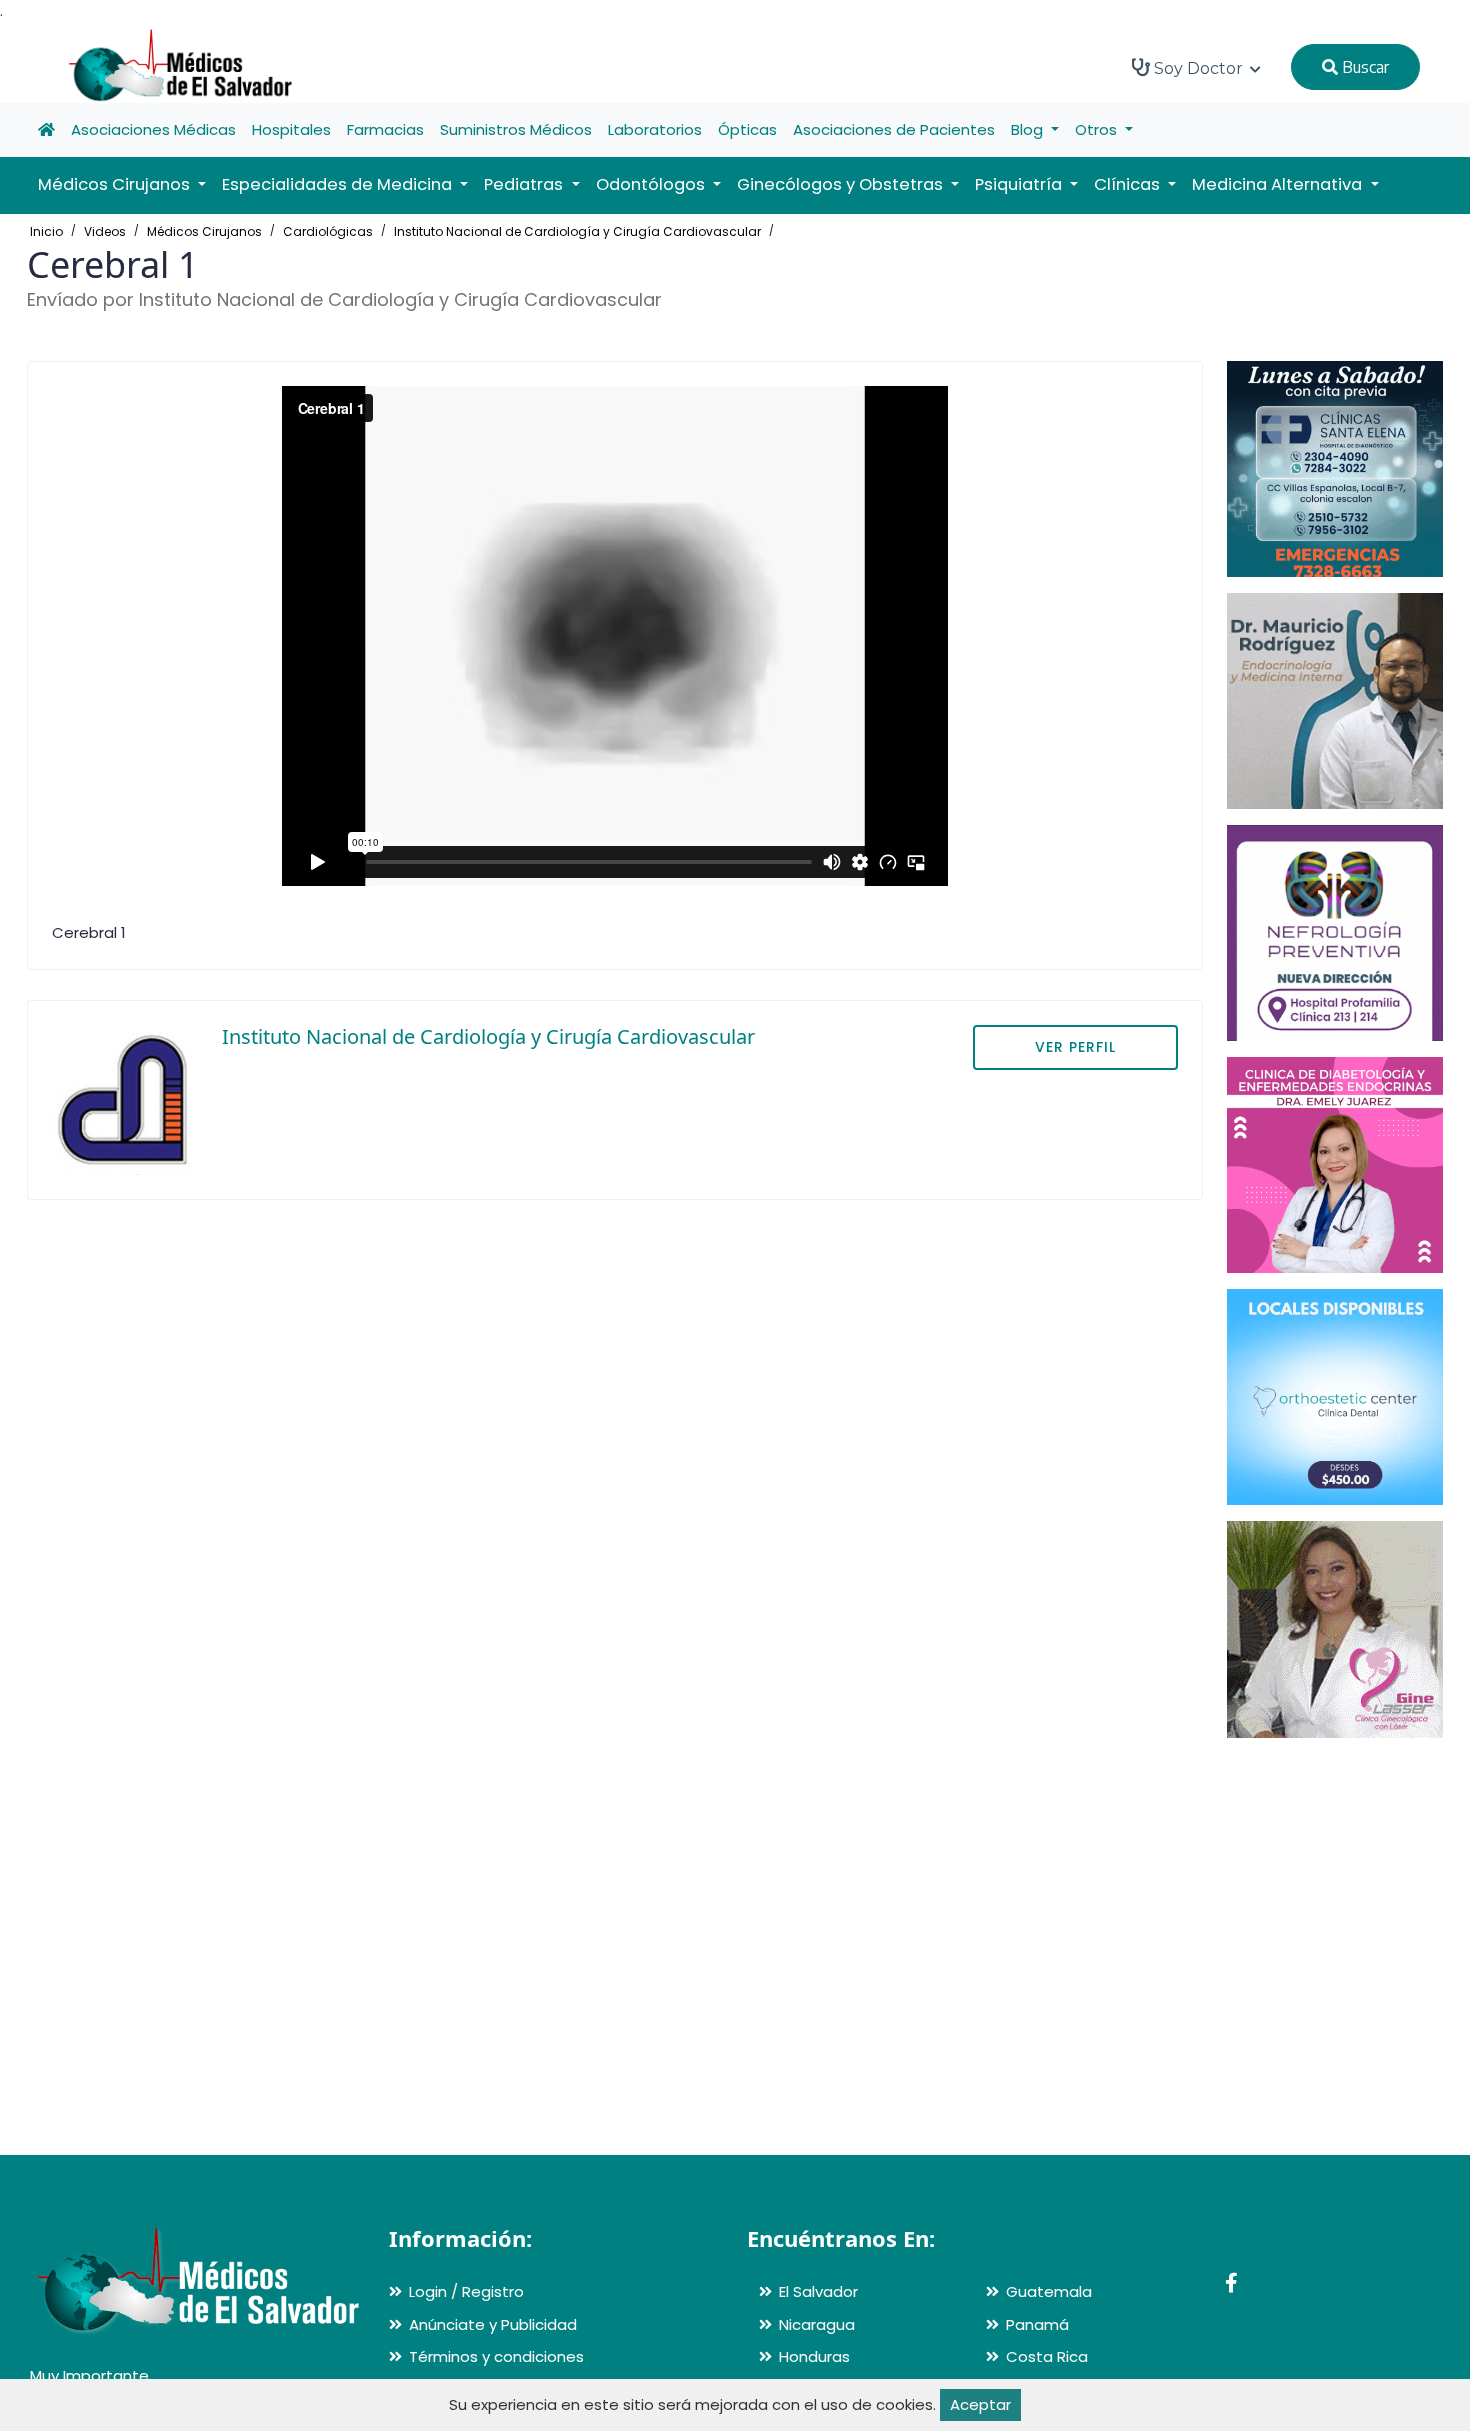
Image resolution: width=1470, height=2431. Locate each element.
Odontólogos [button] (652, 184)
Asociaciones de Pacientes (894, 129)
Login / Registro (466, 2291)
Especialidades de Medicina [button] (339, 184)
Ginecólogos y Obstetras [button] (842, 184)
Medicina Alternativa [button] (1279, 184)
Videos (105, 231)
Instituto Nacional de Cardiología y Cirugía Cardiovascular (577, 231)
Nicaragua (817, 2324)
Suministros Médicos (516, 129)
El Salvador (818, 2291)
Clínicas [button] (1129, 184)
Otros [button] (1098, 129)
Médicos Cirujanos (204, 231)
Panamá (1037, 2324)
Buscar (1363, 67)
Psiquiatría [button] (1020, 184)
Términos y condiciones (496, 2356)
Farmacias (385, 129)
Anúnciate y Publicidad (493, 2324)
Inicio (46, 231)
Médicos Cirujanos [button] (116, 184)
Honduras (814, 2356)
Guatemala (1049, 2291)
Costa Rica (1047, 2356)
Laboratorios (655, 129)
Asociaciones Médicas (153, 129)
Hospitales (291, 129)
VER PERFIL (1075, 1047)
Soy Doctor (1198, 68)
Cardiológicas (328, 231)
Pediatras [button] (525, 184)
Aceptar (980, 2404)
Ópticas (747, 129)
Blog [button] (1029, 129)
